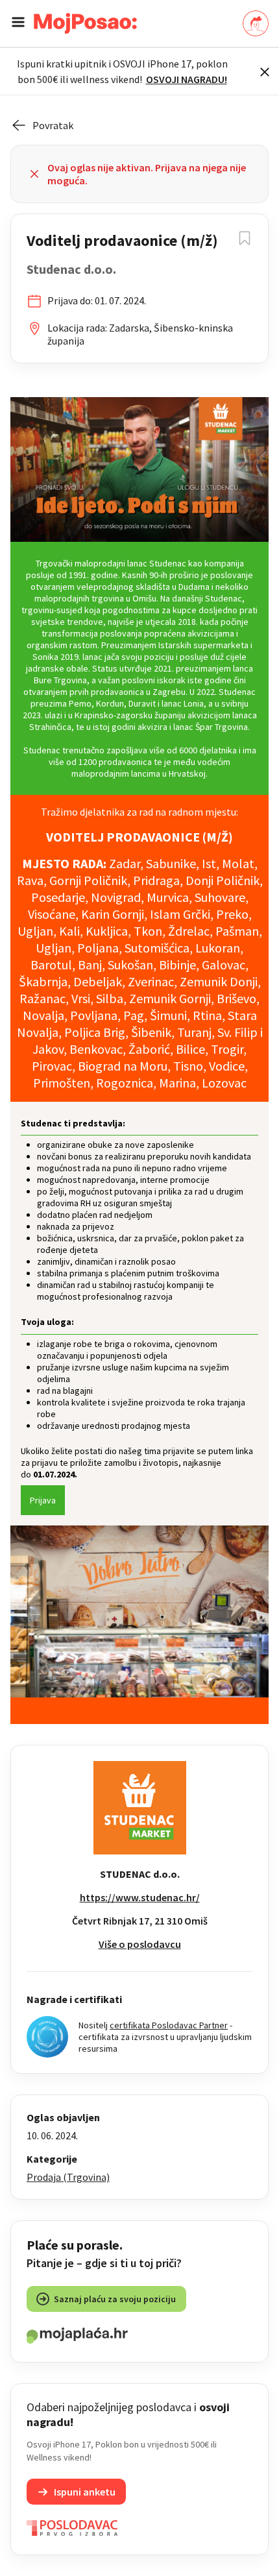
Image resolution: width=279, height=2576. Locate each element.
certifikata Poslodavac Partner (169, 2025)
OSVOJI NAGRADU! (187, 79)
